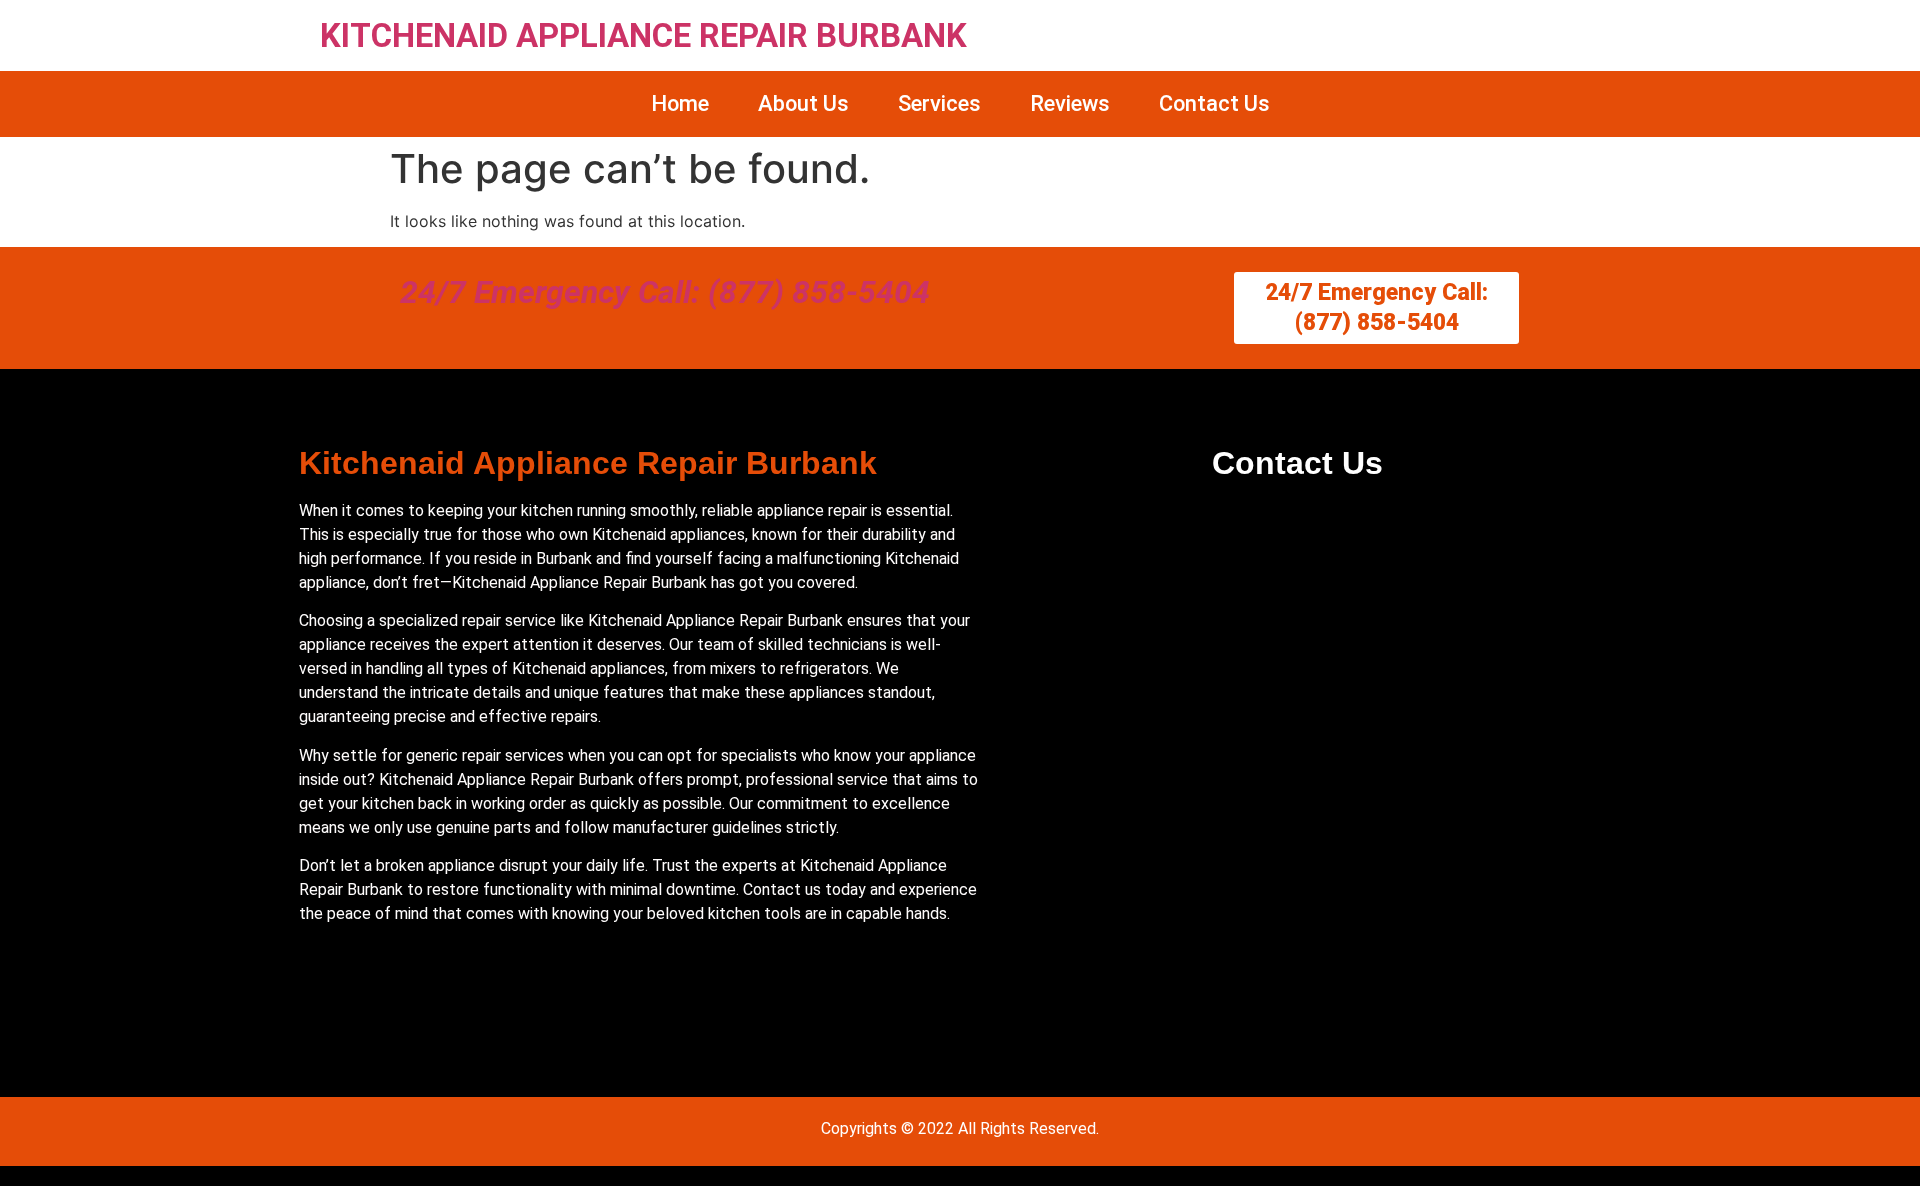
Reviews (1070, 103)
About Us (803, 103)
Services (939, 103)
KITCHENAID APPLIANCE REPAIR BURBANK (643, 35)
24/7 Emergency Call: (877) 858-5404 (665, 292)
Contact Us (1214, 103)
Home (680, 103)
